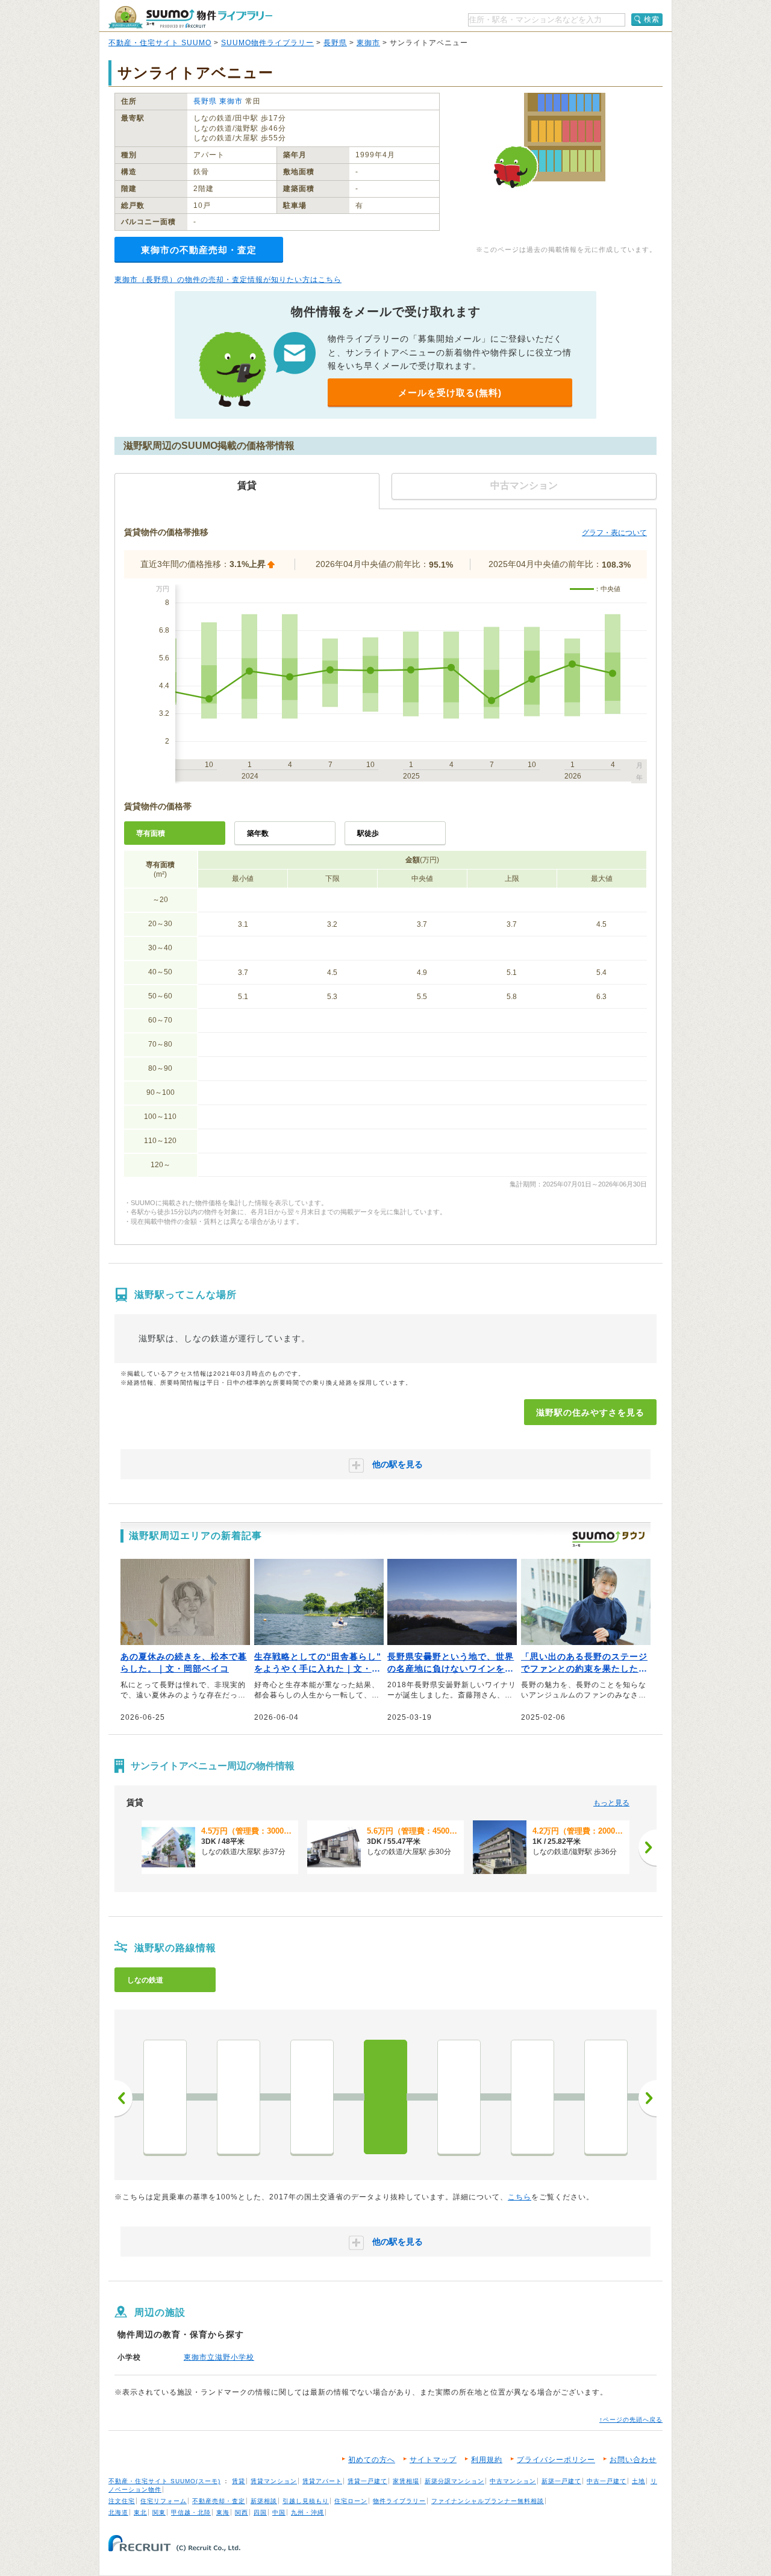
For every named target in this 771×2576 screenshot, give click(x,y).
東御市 (368, 43)
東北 (140, 2512)
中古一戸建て (607, 2481)
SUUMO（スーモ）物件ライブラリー (190, 17)
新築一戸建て (561, 2481)
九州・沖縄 (307, 2512)
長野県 (335, 43)
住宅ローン (351, 2501)
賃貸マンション (274, 2481)
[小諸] (312, 2097)
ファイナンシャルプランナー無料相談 (488, 2501)
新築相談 (264, 2501)
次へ (648, 2098)
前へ (123, 2098)
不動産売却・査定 (219, 2501)
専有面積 (151, 833)
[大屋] (532, 2097)
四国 (260, 2512)
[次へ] (648, 1847)
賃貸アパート (322, 2481)
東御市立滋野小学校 (219, 2357)
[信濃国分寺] (606, 2097)
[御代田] (165, 2097)
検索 (652, 19)
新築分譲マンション (454, 2481)
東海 (223, 2512)
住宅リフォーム (164, 2501)
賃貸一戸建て (367, 2481)
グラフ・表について (614, 533)
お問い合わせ (633, 2460)
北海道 (118, 2512)
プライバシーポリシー (556, 2460)
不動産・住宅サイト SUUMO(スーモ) (164, 2481)
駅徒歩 (368, 833)
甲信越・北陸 (191, 2512)
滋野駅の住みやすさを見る (590, 1412)
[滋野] (385, 2097)
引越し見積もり (306, 2501)
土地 (638, 2481)
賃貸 (239, 2481)
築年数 (258, 833)
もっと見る (611, 1803)
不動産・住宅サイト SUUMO (160, 43)
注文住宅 (122, 2501)
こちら (520, 2197)
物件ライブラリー (399, 2501)
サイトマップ (433, 2460)
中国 (279, 2512)
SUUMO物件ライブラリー (267, 43)
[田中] (459, 2097)
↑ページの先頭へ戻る (631, 2420)
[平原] (239, 2097)
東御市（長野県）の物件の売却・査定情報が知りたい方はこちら (228, 280)
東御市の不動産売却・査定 (199, 250)
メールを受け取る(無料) (450, 393)
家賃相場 (406, 2481)
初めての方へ (372, 2460)
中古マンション (513, 2481)
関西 (242, 2512)
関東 (159, 2512)
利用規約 (487, 2460)
